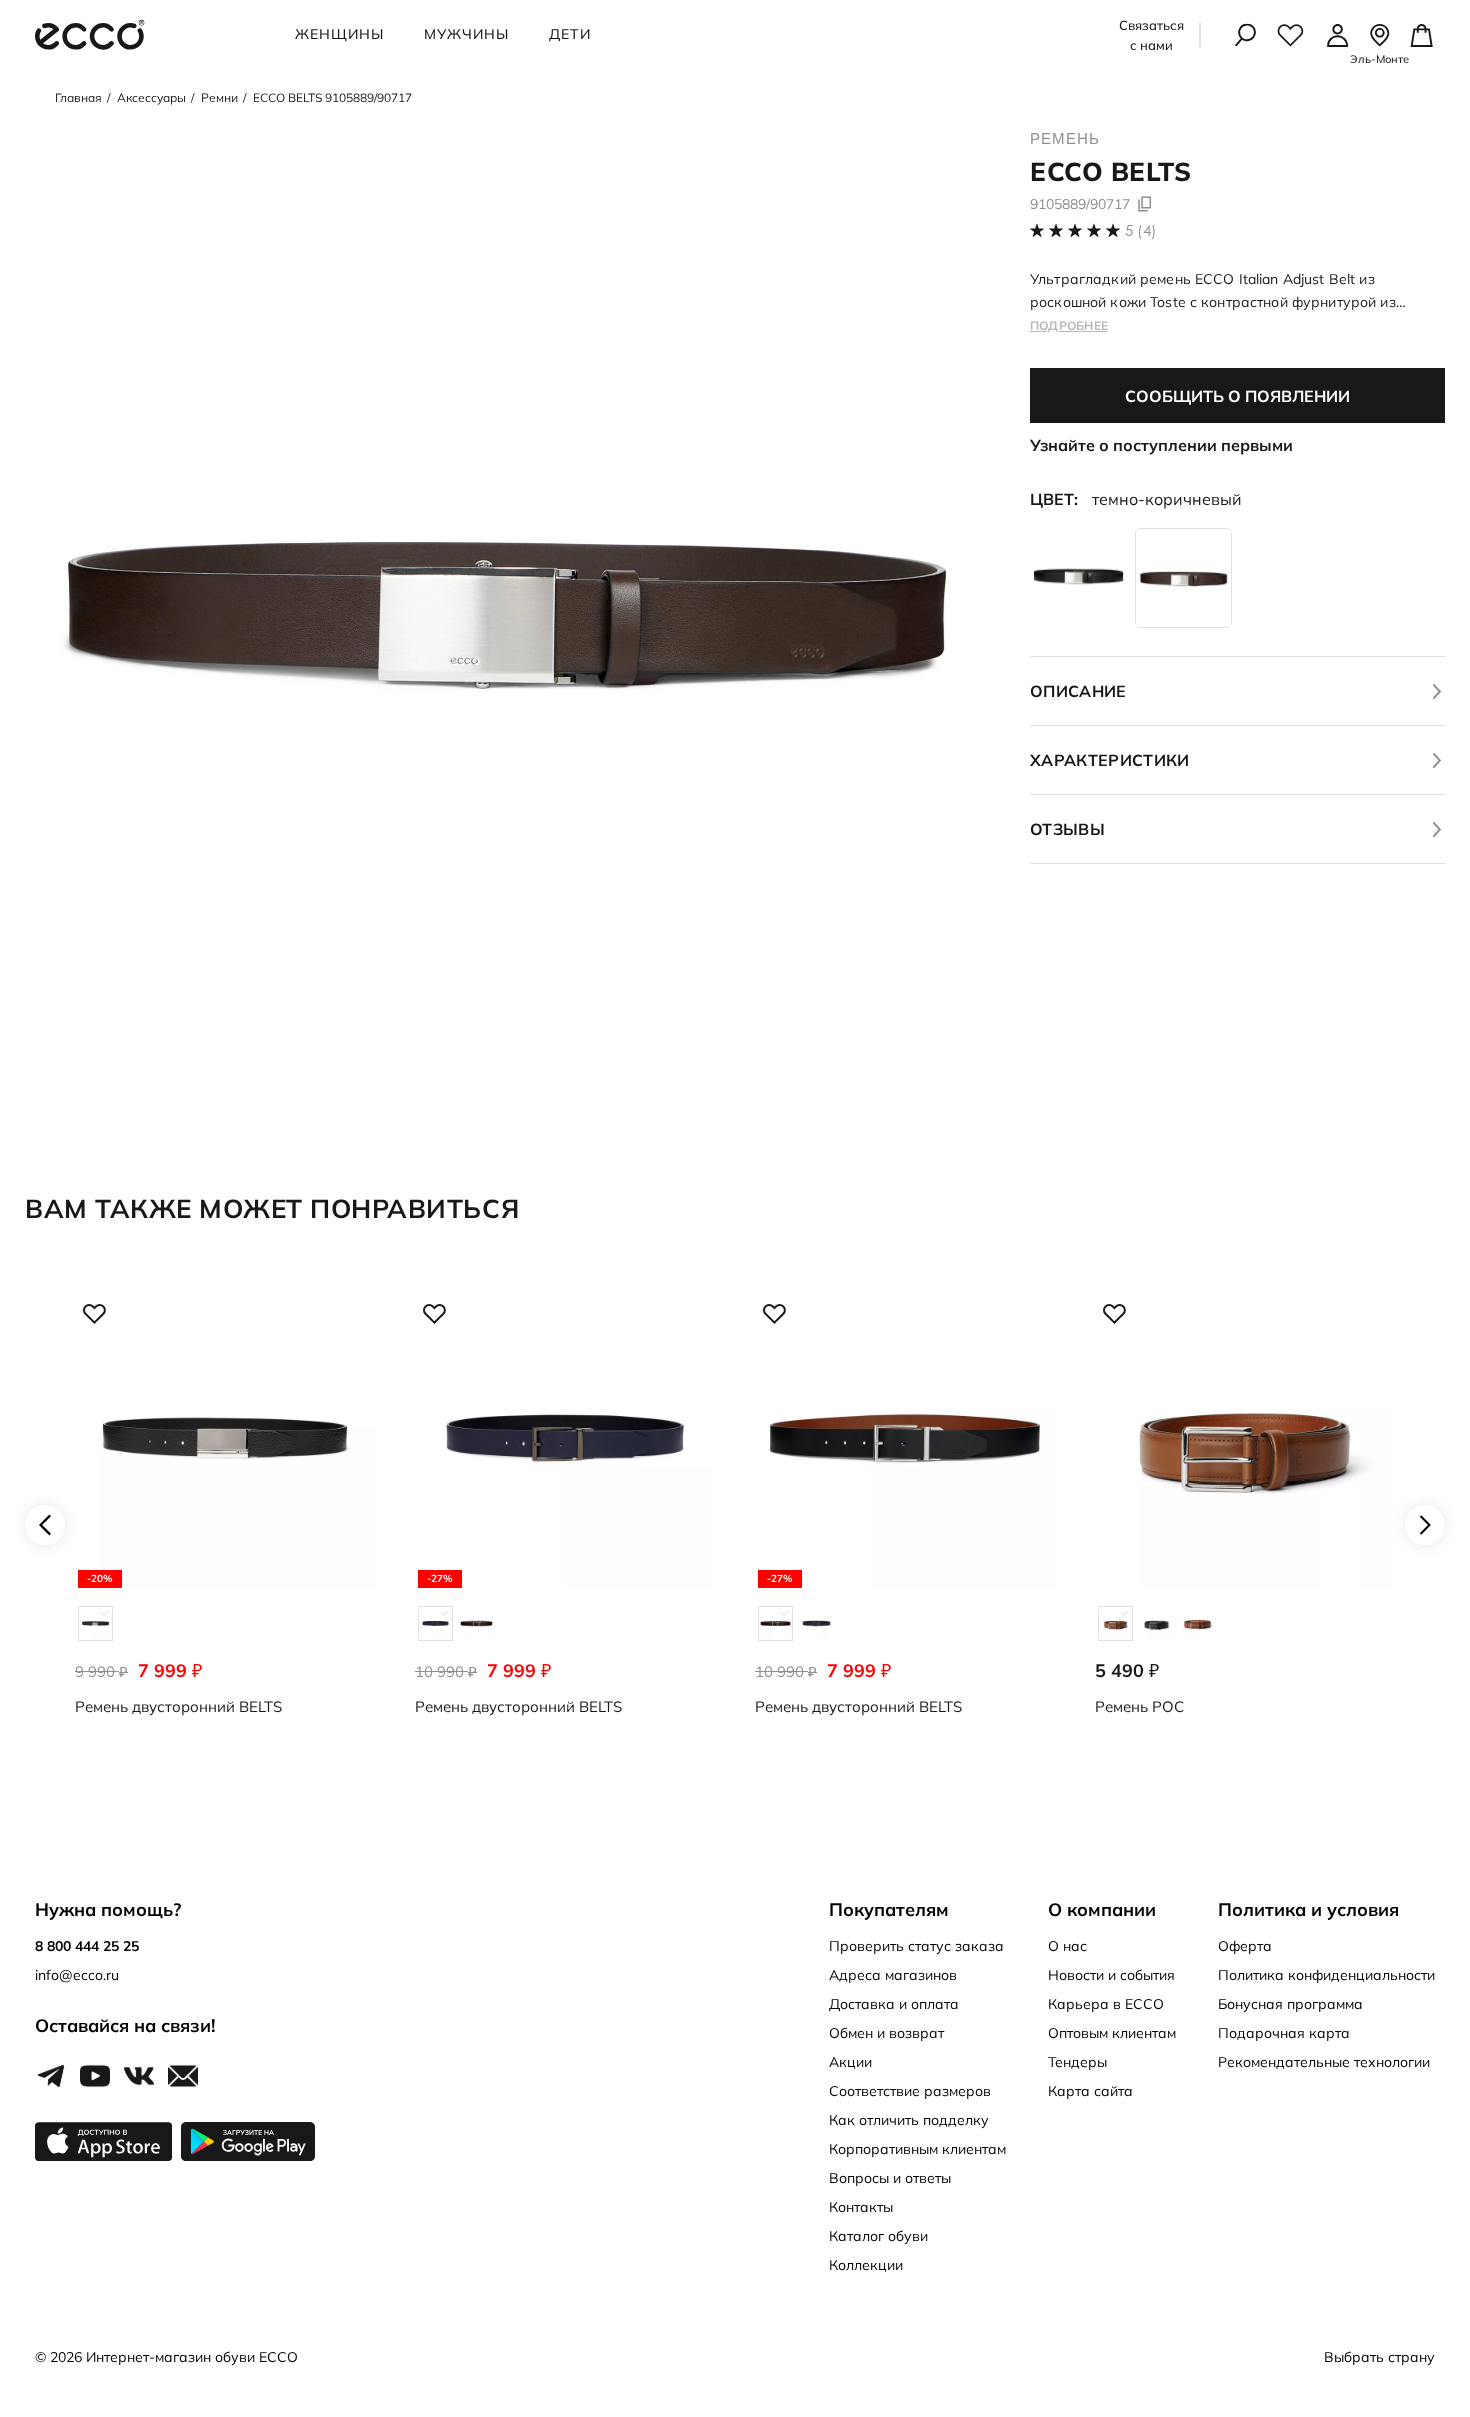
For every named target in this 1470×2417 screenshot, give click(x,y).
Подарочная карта (1284, 2033)
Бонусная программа (1290, 2004)
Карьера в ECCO (1106, 2004)
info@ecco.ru (77, 1975)
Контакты (861, 2207)
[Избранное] (1290, 35)
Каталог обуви (878, 2236)
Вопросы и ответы (890, 2178)
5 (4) (1141, 230)
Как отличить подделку (909, 2120)
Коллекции (866, 2265)
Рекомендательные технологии (1324, 2062)
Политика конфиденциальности (1326, 1975)
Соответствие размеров (910, 2091)
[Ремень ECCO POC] (1245, 1524)
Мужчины (466, 34)
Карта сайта (1090, 2091)
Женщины (339, 34)
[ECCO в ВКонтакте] (139, 2077)
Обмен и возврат (886, 2033)
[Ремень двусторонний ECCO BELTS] (225, 1524)
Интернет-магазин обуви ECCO (192, 2357)
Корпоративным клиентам (917, 2149)
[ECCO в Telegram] (51, 2077)
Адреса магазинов (893, 1975)
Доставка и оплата (894, 2004)
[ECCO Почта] (183, 2077)
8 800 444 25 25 (87, 1946)
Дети (570, 34)
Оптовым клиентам (1112, 2033)
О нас (1067, 1946)
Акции (850, 2062)
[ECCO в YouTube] (95, 2077)
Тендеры (1077, 2062)
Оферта (1245, 1946)
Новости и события (1111, 1975)
